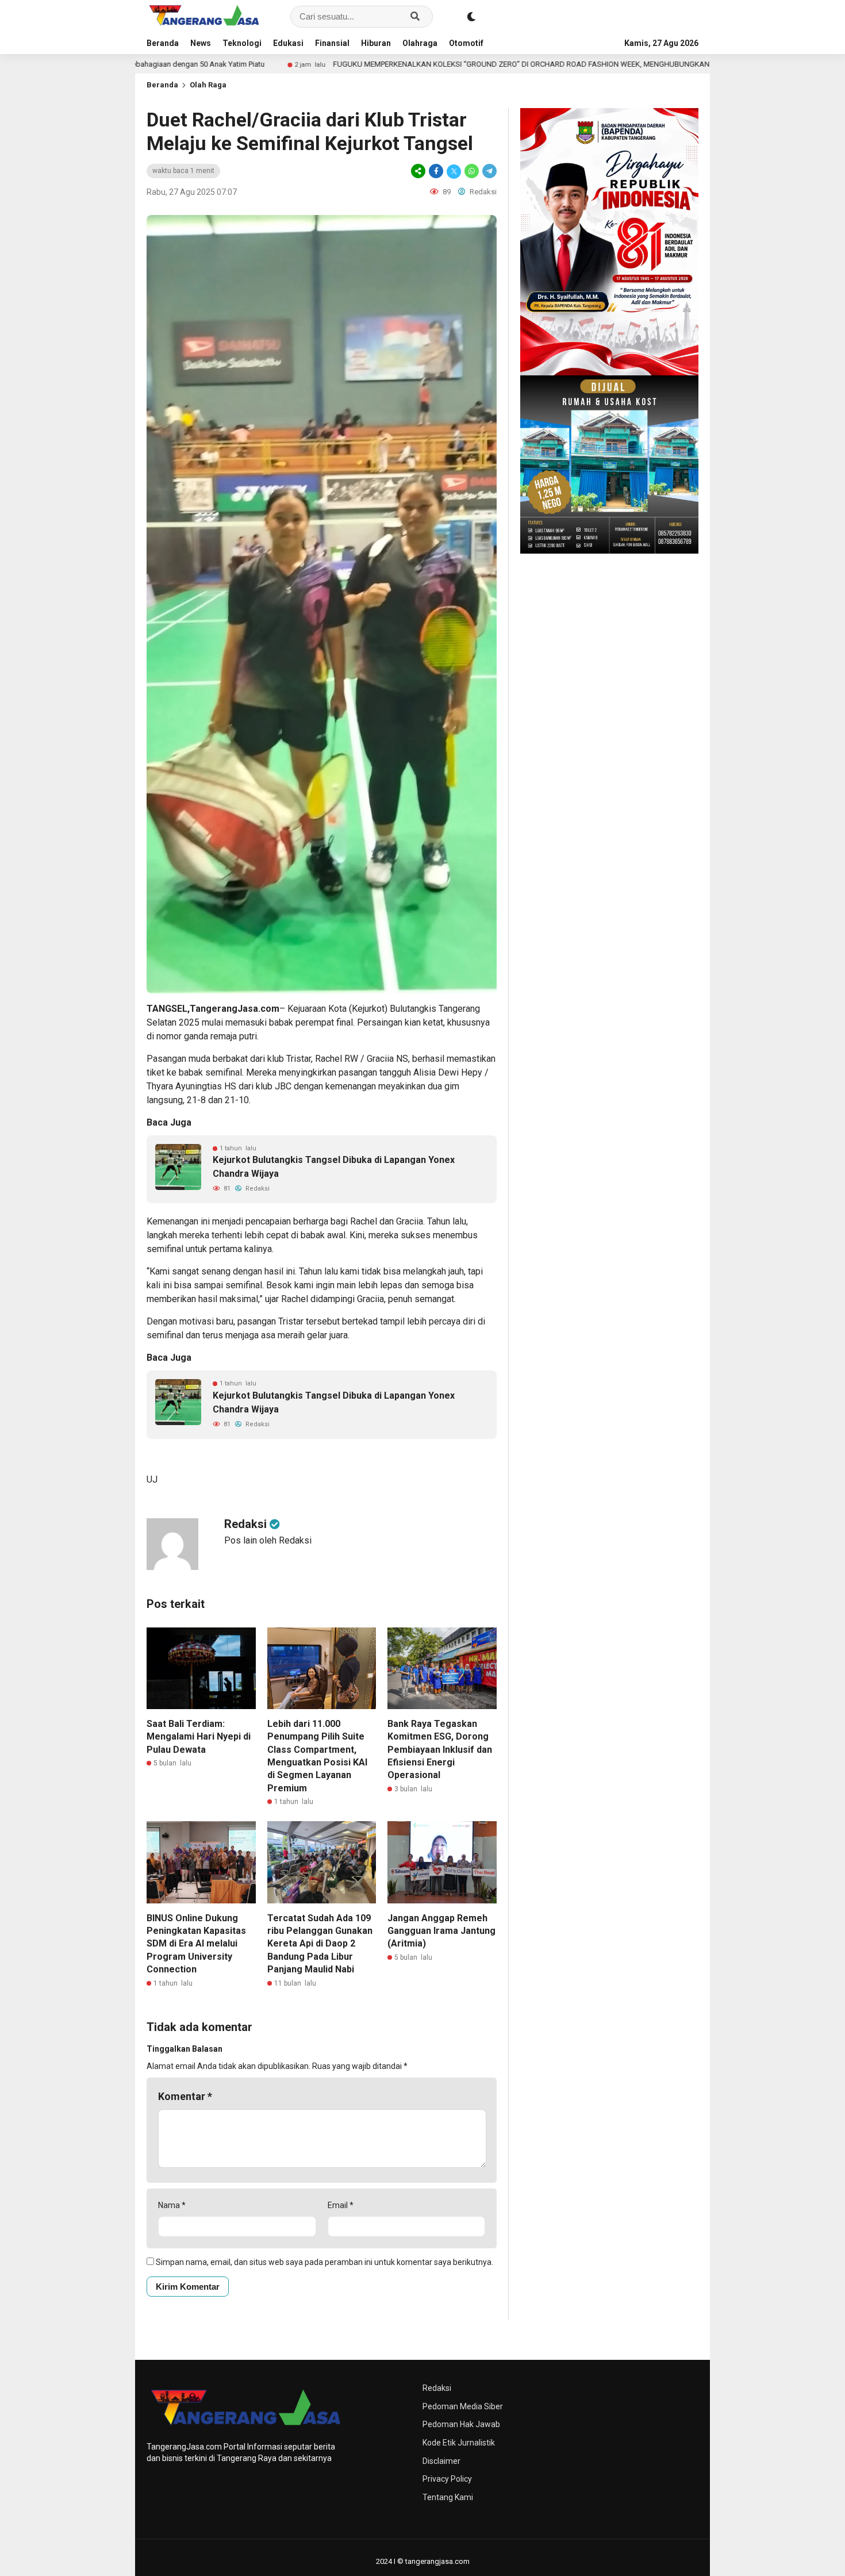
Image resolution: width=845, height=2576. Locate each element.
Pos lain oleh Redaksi (268, 1540)
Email (341, 2205)
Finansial (332, 43)
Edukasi (288, 43)
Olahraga (420, 43)
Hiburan (376, 43)
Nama (172, 2205)
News (201, 43)
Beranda (163, 43)
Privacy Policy (447, 2479)
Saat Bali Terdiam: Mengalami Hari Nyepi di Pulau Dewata (199, 1737)
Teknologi (242, 43)
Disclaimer (441, 2461)
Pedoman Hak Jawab (461, 2424)
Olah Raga (208, 85)
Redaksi (437, 2388)
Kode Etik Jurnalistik (459, 2443)
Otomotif (466, 43)
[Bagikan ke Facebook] (436, 171)
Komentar (185, 2096)
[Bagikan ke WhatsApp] (472, 171)
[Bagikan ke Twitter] (454, 171)
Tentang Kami (448, 2497)
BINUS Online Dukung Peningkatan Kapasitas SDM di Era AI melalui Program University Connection (196, 1944)
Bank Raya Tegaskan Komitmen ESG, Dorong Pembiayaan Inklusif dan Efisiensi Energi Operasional (440, 1750)
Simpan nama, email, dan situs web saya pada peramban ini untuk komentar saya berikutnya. (324, 2262)
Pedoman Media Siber (463, 2406)
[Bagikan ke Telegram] (489, 171)
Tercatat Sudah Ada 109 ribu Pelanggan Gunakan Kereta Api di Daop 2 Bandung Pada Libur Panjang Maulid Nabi (320, 1944)
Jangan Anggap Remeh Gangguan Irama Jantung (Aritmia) (441, 1931)
